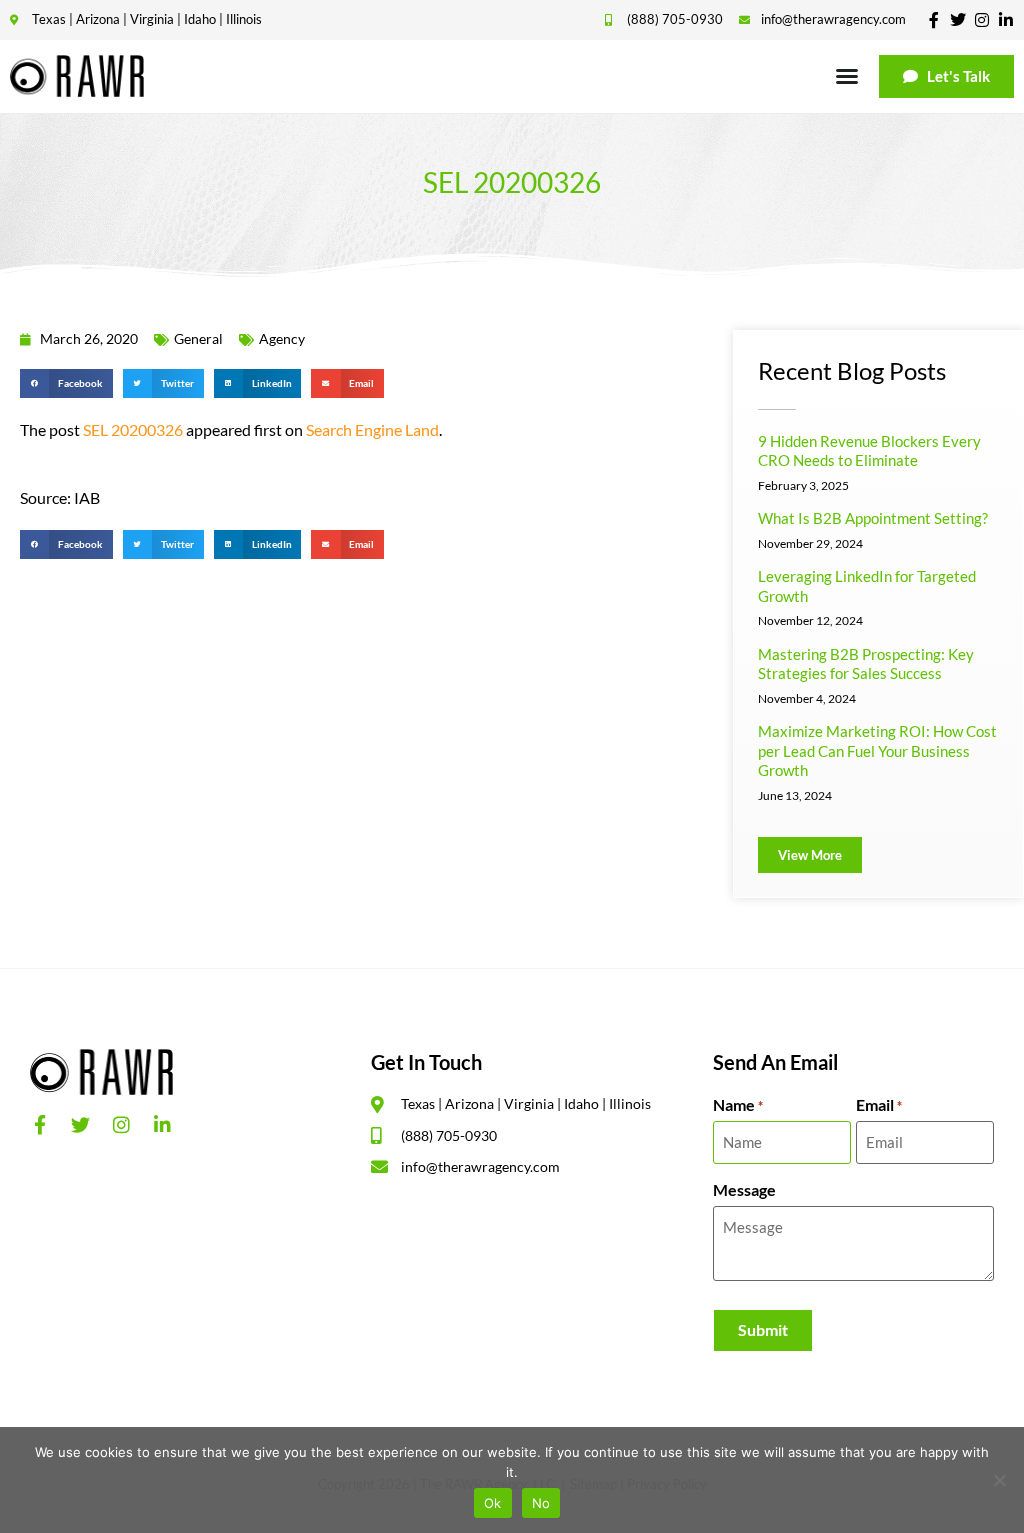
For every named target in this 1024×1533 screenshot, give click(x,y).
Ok (493, 1503)
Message (744, 1190)
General (198, 338)
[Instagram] (982, 20)
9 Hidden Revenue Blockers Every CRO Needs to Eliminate (869, 451)
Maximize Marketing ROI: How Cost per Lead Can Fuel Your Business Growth (877, 750)
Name (738, 1105)
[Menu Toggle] (847, 76)
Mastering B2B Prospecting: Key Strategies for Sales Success (866, 664)
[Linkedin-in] (1006, 20)
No (541, 1503)
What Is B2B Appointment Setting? (873, 518)
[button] (66, 383)
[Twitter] (958, 20)
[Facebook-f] (934, 20)
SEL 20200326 (133, 429)
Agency (282, 338)
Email (879, 1105)
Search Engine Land (372, 429)
